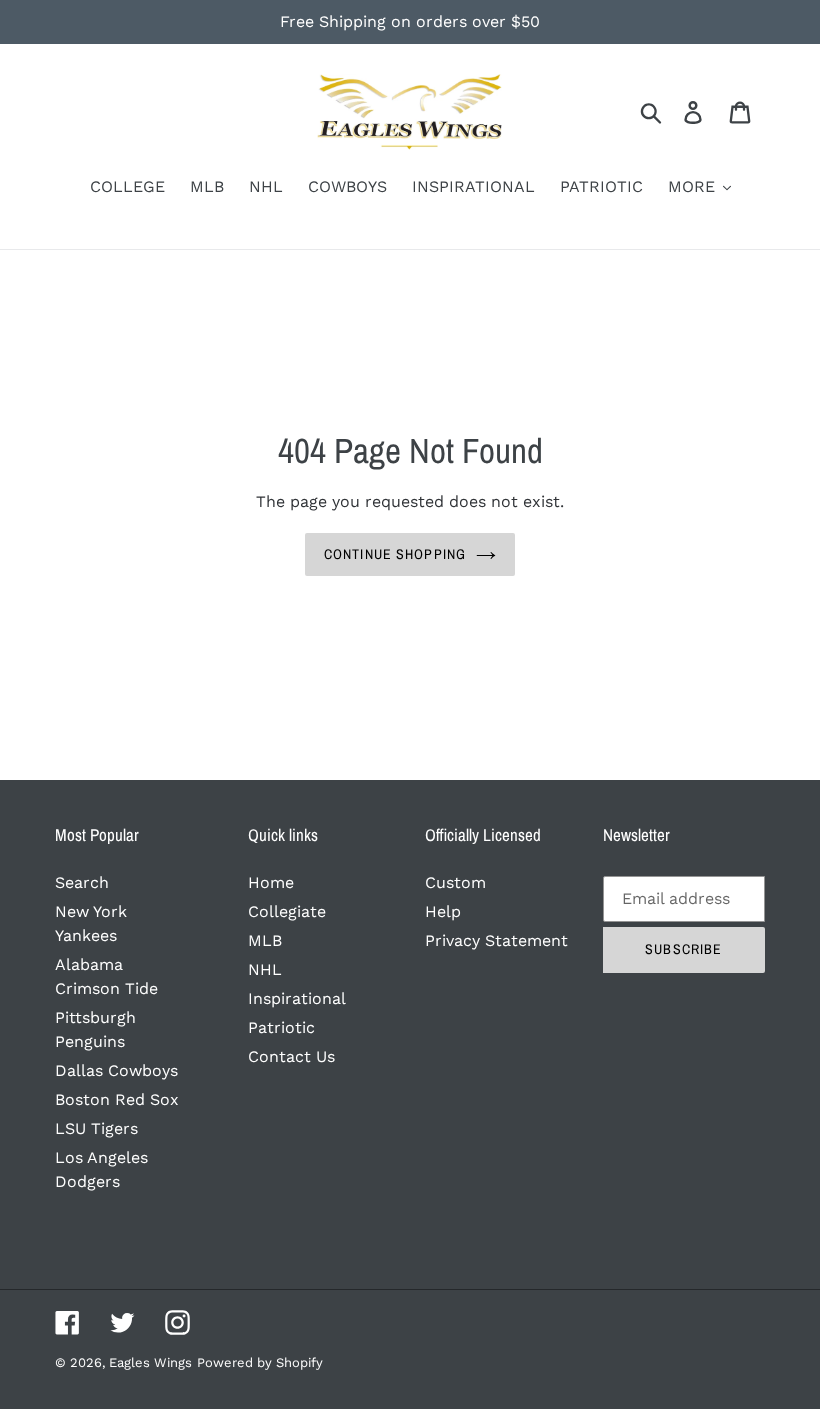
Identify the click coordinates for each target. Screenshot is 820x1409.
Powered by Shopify (260, 1362)
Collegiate (287, 911)
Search (82, 882)
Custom (455, 882)
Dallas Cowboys (116, 1070)
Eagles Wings (150, 1362)
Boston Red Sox (117, 1099)
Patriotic (281, 1027)
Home (271, 882)
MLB (265, 940)
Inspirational (297, 998)
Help (443, 911)
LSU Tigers (96, 1128)
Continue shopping (395, 554)
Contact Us (291, 1056)
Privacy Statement (496, 940)
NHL (265, 969)
